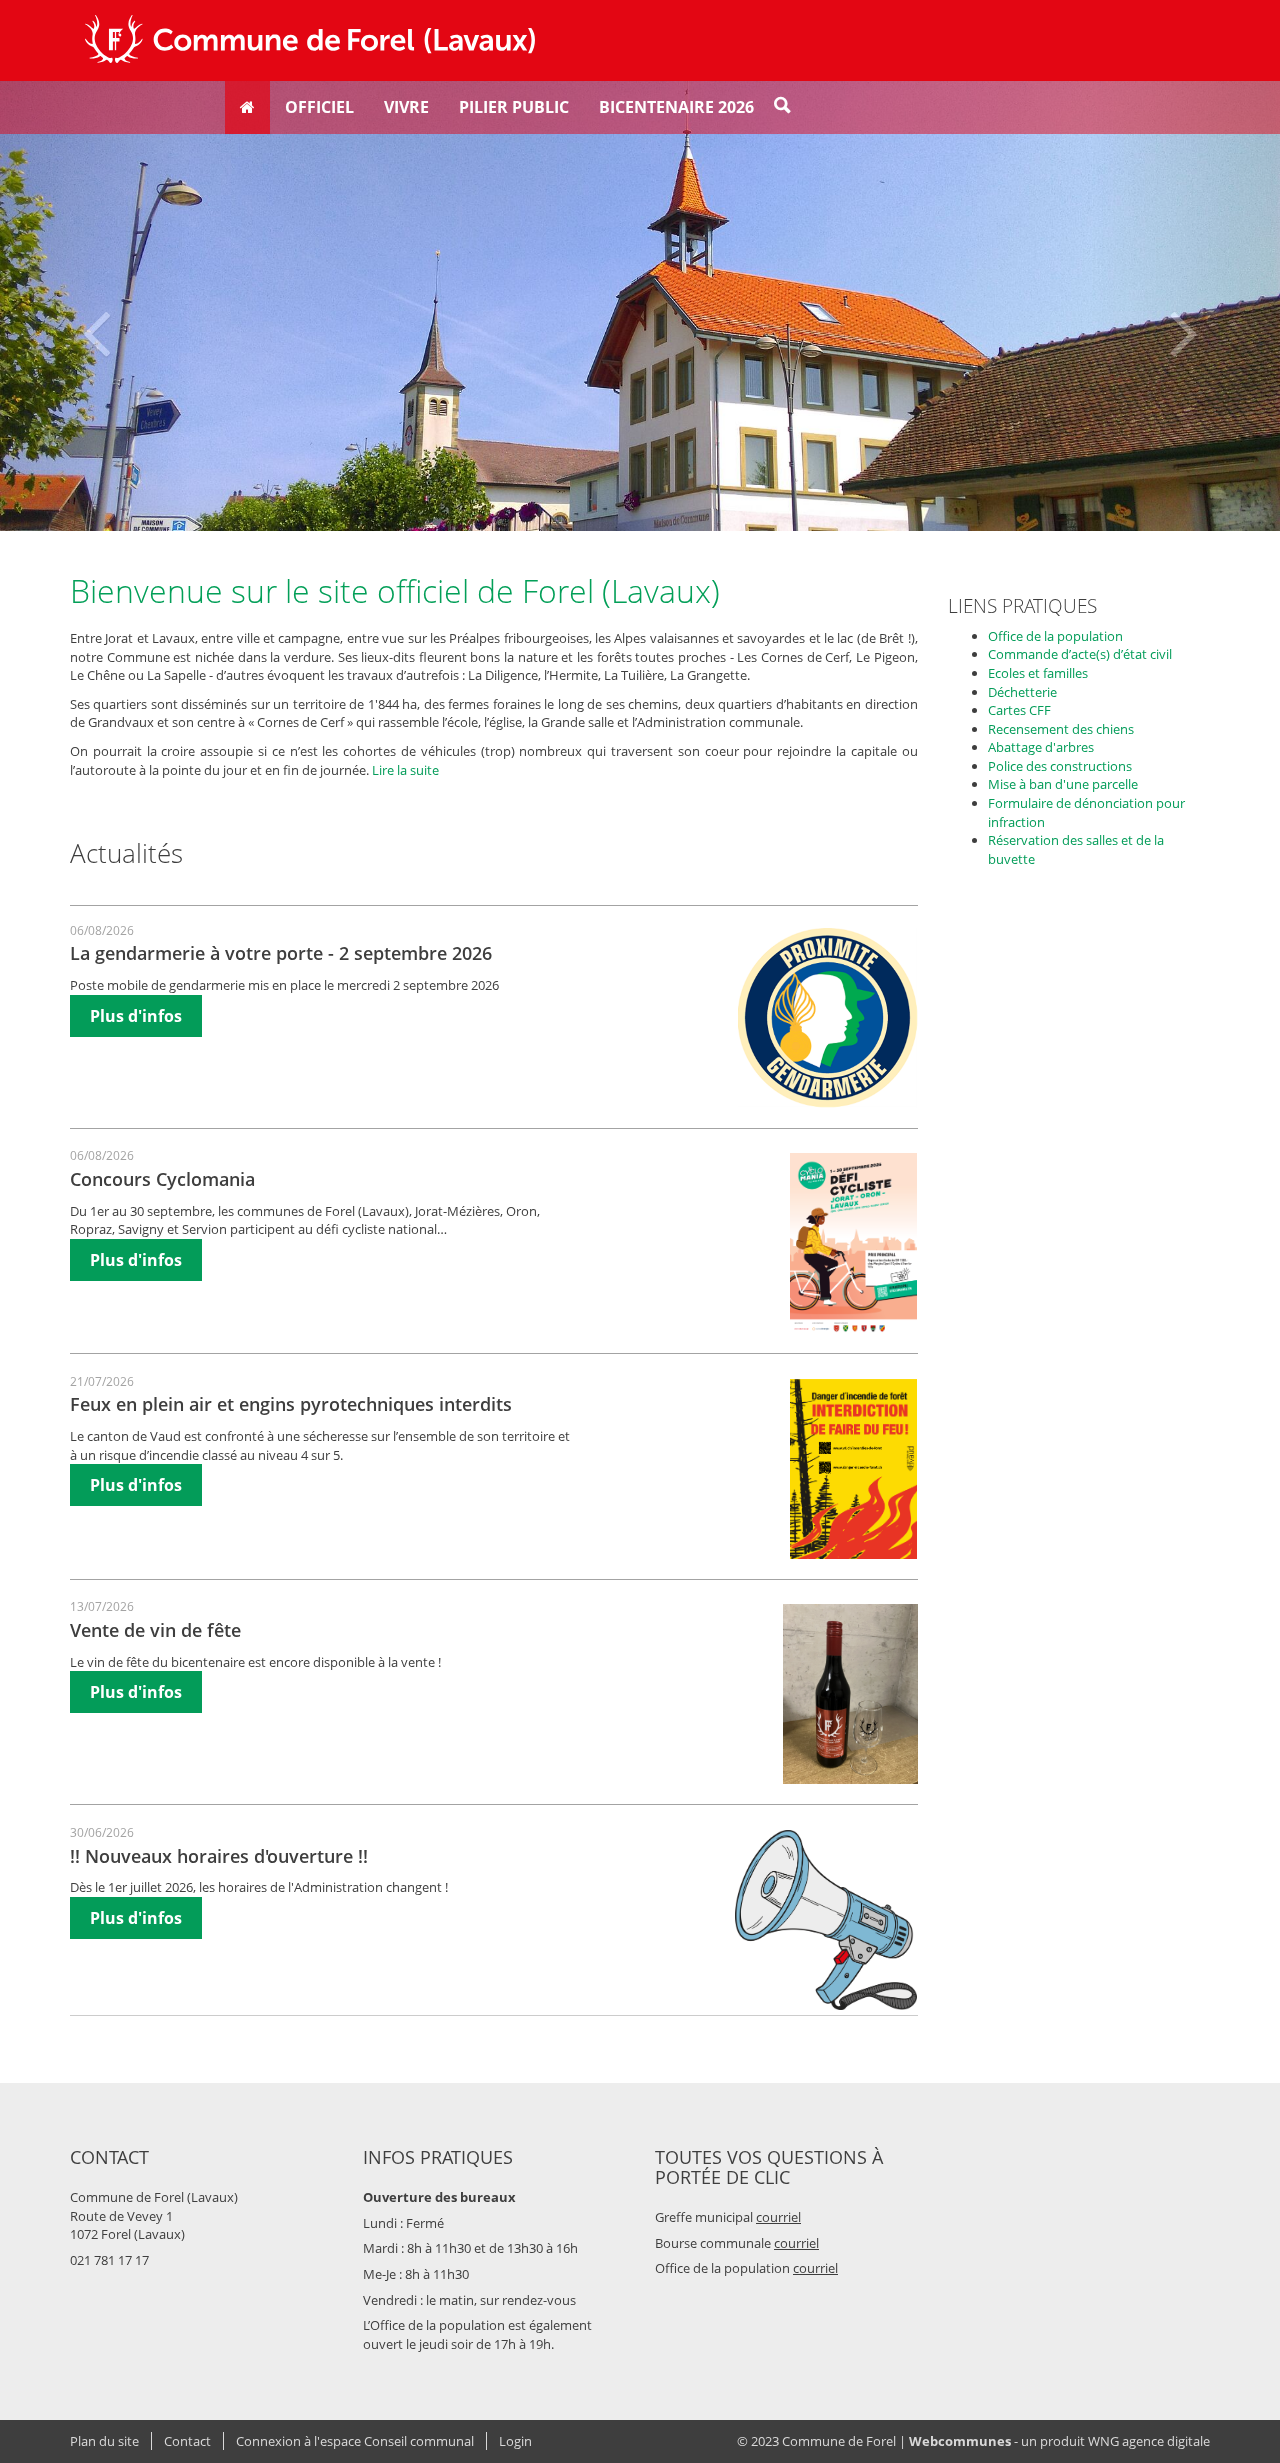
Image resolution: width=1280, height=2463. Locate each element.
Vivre (406, 107)
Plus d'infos (136, 1016)
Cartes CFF (1019, 710)
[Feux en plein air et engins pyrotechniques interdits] (853, 1469)
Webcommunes (960, 2441)
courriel (778, 2217)
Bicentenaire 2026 (676, 107)
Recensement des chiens (1061, 729)
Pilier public (514, 107)
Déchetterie (1022, 692)
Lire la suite (405, 770)
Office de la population (1055, 636)
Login (515, 2441)
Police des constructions (1060, 766)
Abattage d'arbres (1041, 747)
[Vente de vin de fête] (850, 1694)
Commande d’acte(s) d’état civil (1080, 654)
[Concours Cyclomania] (853, 1243)
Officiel (319, 107)
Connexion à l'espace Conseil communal (355, 2441)
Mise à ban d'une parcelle (1063, 784)
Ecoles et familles (1038, 673)
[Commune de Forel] (310, 40)
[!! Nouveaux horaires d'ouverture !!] (826, 1920)
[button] (96, 306)
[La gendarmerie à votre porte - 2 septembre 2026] (828, 1018)
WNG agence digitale (1149, 2441)
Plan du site (104, 2441)
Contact (187, 2441)
